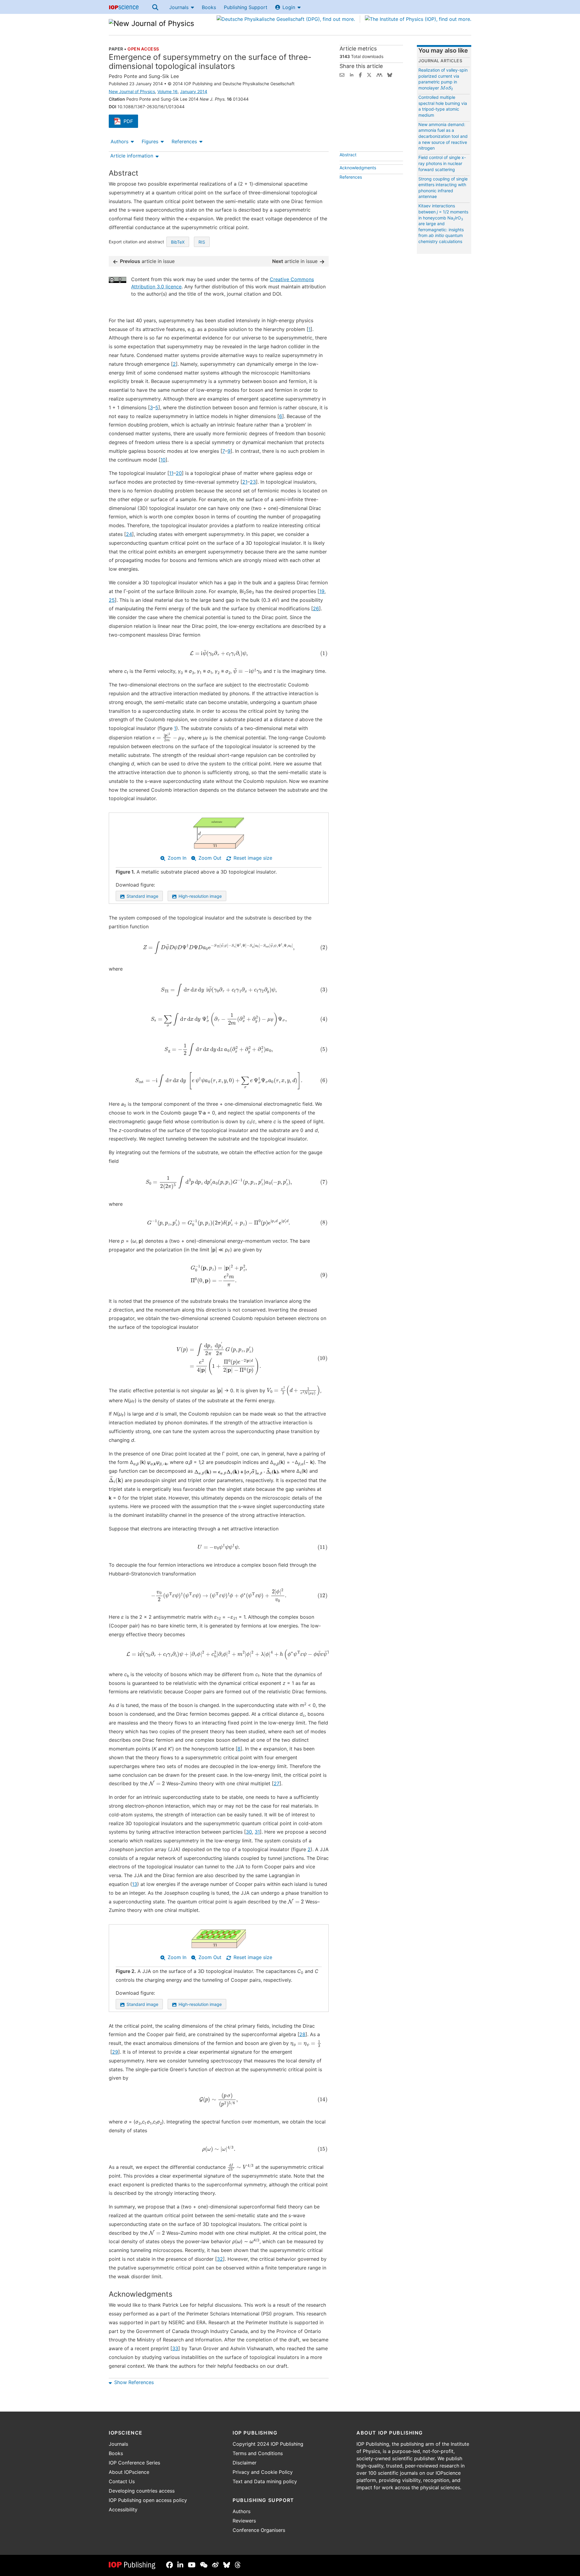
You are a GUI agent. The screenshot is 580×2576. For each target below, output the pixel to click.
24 (129, 534)
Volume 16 (168, 91)
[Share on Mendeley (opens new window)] (379, 74)
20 (179, 473)
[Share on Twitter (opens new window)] (369, 74)
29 (115, 2052)
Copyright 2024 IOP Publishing (268, 2444)
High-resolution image (200, 896)
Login (289, 7)
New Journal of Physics (132, 91)
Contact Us (122, 2481)
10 (163, 460)
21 (245, 482)
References (184, 141)
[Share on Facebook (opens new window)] (360, 74)
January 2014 (194, 91)
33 (175, 2348)
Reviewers (244, 2521)
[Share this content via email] (342, 74)
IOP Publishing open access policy (148, 2500)
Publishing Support (246, 7)
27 (277, 1783)
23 (253, 482)
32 (220, 2259)
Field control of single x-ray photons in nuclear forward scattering (442, 163)
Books (209, 7)
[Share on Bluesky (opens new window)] (390, 74)
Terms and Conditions (258, 2453)
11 (171, 473)
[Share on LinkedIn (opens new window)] (352, 74)
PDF (131, 122)
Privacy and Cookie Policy (263, 2472)
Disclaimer (245, 2463)
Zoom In (177, 858)
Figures (150, 141)
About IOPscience (129, 2472)
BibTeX (178, 242)
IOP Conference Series (134, 2463)
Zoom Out (210, 858)
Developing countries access (142, 2491)
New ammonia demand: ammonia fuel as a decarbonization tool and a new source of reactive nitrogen (443, 136)
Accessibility (123, 2509)
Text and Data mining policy (265, 2481)
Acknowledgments (358, 168)
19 (322, 591)
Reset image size (253, 858)
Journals (179, 7)
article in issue (147, 261)
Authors (119, 141)
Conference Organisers (259, 2530)
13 (135, 1884)
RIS (202, 242)
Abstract (348, 155)
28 (302, 2034)
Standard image (142, 896)
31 (257, 1832)
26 (316, 608)
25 (112, 600)
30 (249, 1832)
